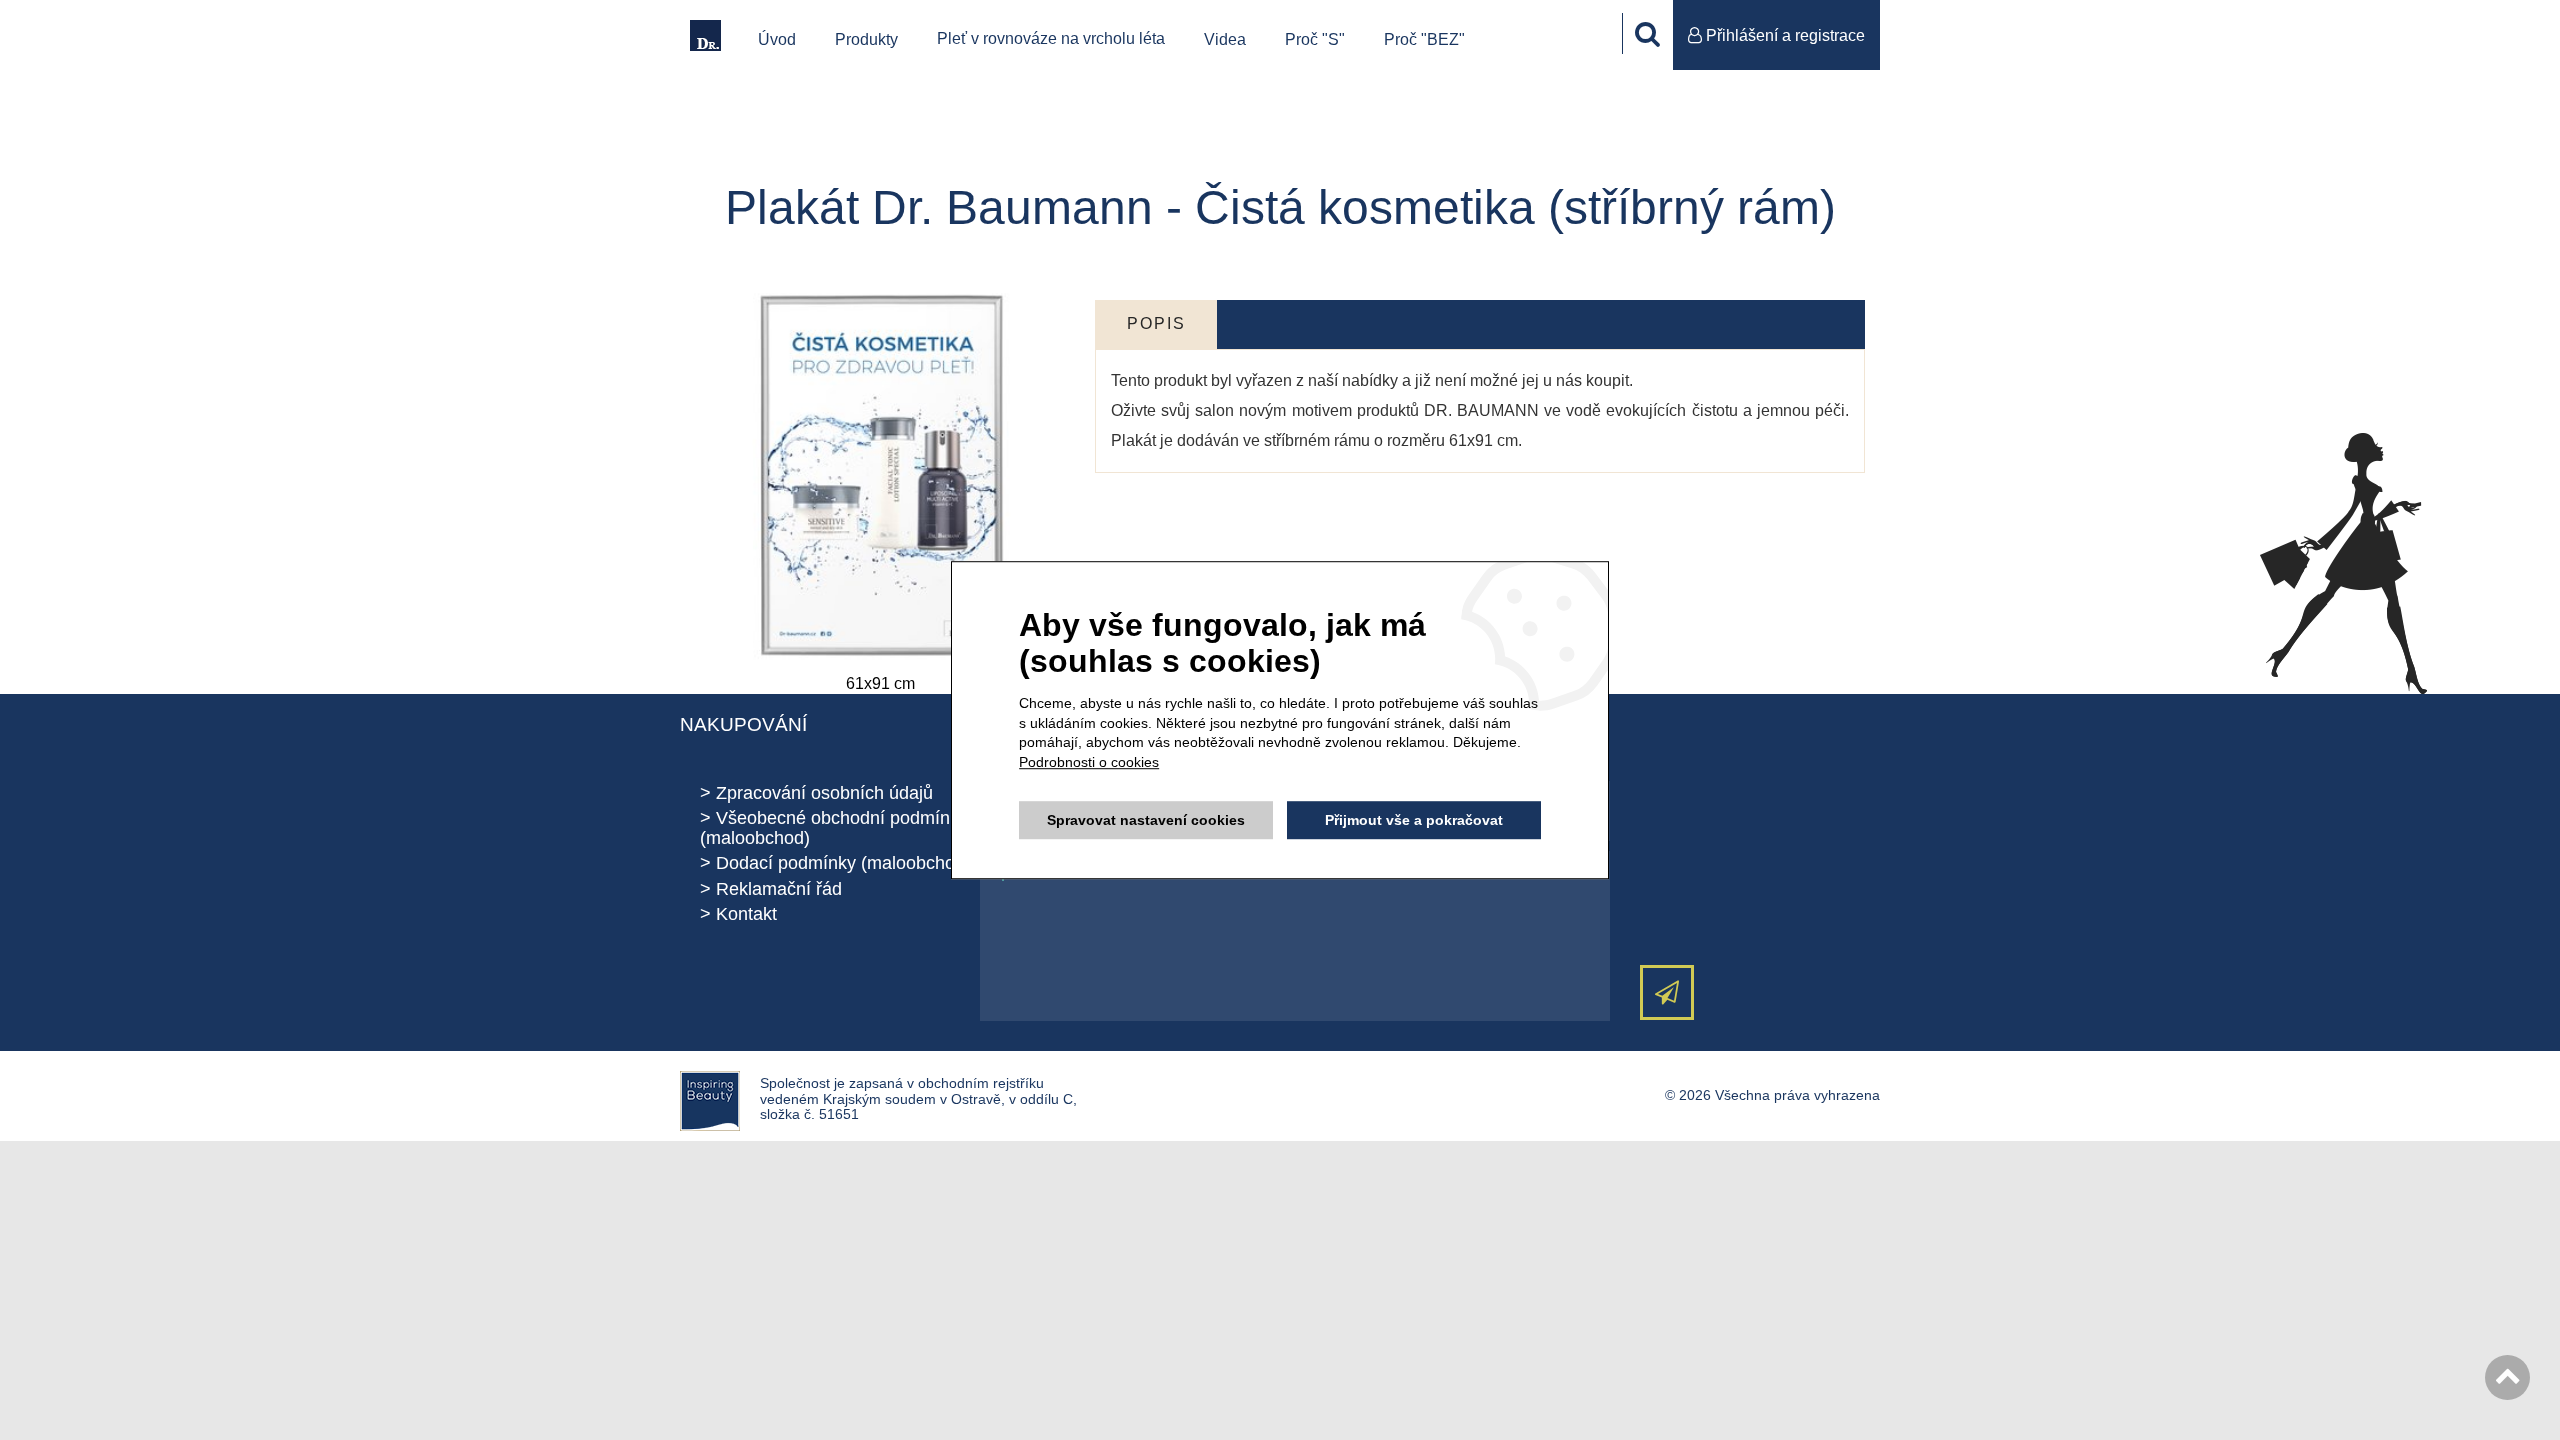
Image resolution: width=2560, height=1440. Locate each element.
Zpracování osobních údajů (824, 793)
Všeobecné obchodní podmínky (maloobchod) (834, 828)
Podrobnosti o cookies (1089, 762)
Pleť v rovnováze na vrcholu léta (1051, 38)
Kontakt (746, 914)
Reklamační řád (779, 889)
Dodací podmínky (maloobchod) (843, 863)
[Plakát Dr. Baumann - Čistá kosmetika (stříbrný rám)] (880, 475)
